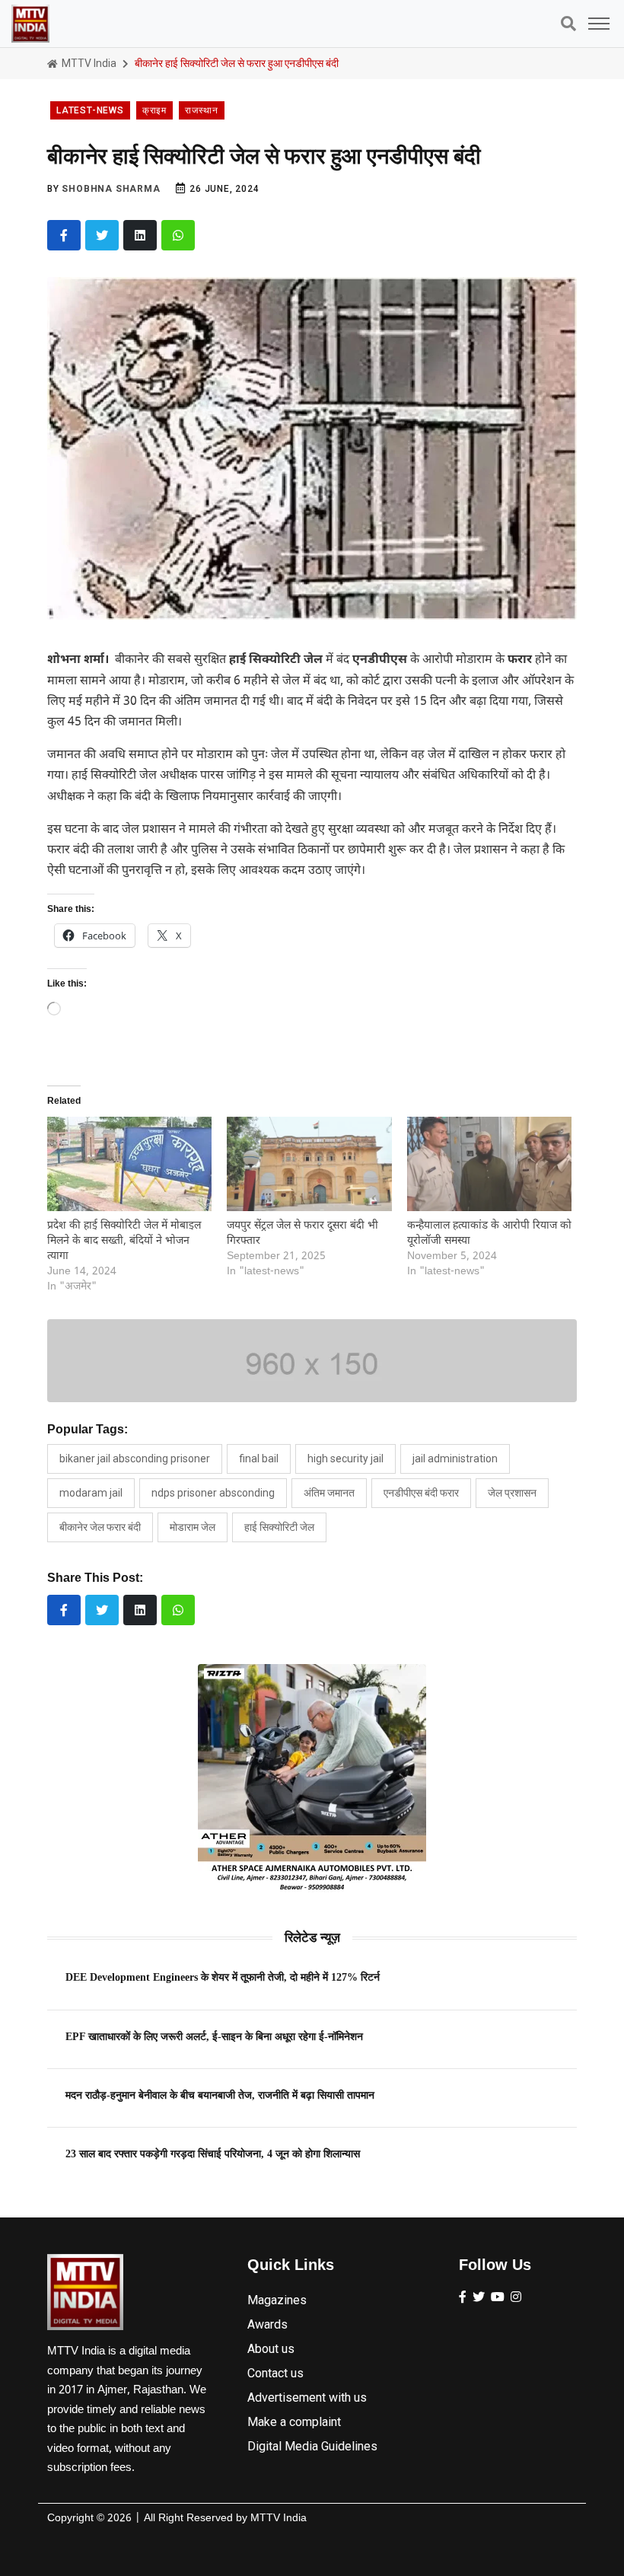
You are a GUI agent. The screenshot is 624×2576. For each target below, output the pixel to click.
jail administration (455, 1459)
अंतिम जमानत (329, 1493)
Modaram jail (91, 1493)
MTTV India (88, 63)
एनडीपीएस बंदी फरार (421, 1493)
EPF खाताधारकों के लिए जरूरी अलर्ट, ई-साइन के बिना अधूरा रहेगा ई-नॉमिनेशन (214, 2036)
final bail (259, 1459)
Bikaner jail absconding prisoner (135, 1459)
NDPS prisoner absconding (213, 1493)
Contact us (275, 2373)
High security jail (345, 1459)
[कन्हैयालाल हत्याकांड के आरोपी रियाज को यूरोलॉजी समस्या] (489, 1164)
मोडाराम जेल (193, 1527)
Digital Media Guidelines (312, 2446)
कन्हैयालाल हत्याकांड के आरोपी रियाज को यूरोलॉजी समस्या (489, 1234)
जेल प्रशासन (512, 1493)
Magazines (277, 2300)
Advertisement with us (307, 2397)
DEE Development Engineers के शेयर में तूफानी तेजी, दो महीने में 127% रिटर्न (223, 1977)
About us (271, 2349)
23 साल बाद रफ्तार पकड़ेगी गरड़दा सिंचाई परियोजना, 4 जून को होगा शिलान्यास (213, 2154)
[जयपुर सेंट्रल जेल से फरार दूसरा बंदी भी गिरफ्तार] (309, 1164)
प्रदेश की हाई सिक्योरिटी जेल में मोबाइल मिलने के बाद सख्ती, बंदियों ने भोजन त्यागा (124, 1241)
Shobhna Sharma (111, 189)
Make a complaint (294, 2422)
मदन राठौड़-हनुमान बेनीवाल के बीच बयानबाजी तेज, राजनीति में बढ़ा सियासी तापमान (220, 2095)
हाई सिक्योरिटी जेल (279, 1527)
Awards (267, 2324)
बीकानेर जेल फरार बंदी (100, 1527)
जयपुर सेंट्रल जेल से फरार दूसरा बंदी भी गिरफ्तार (302, 1234)
